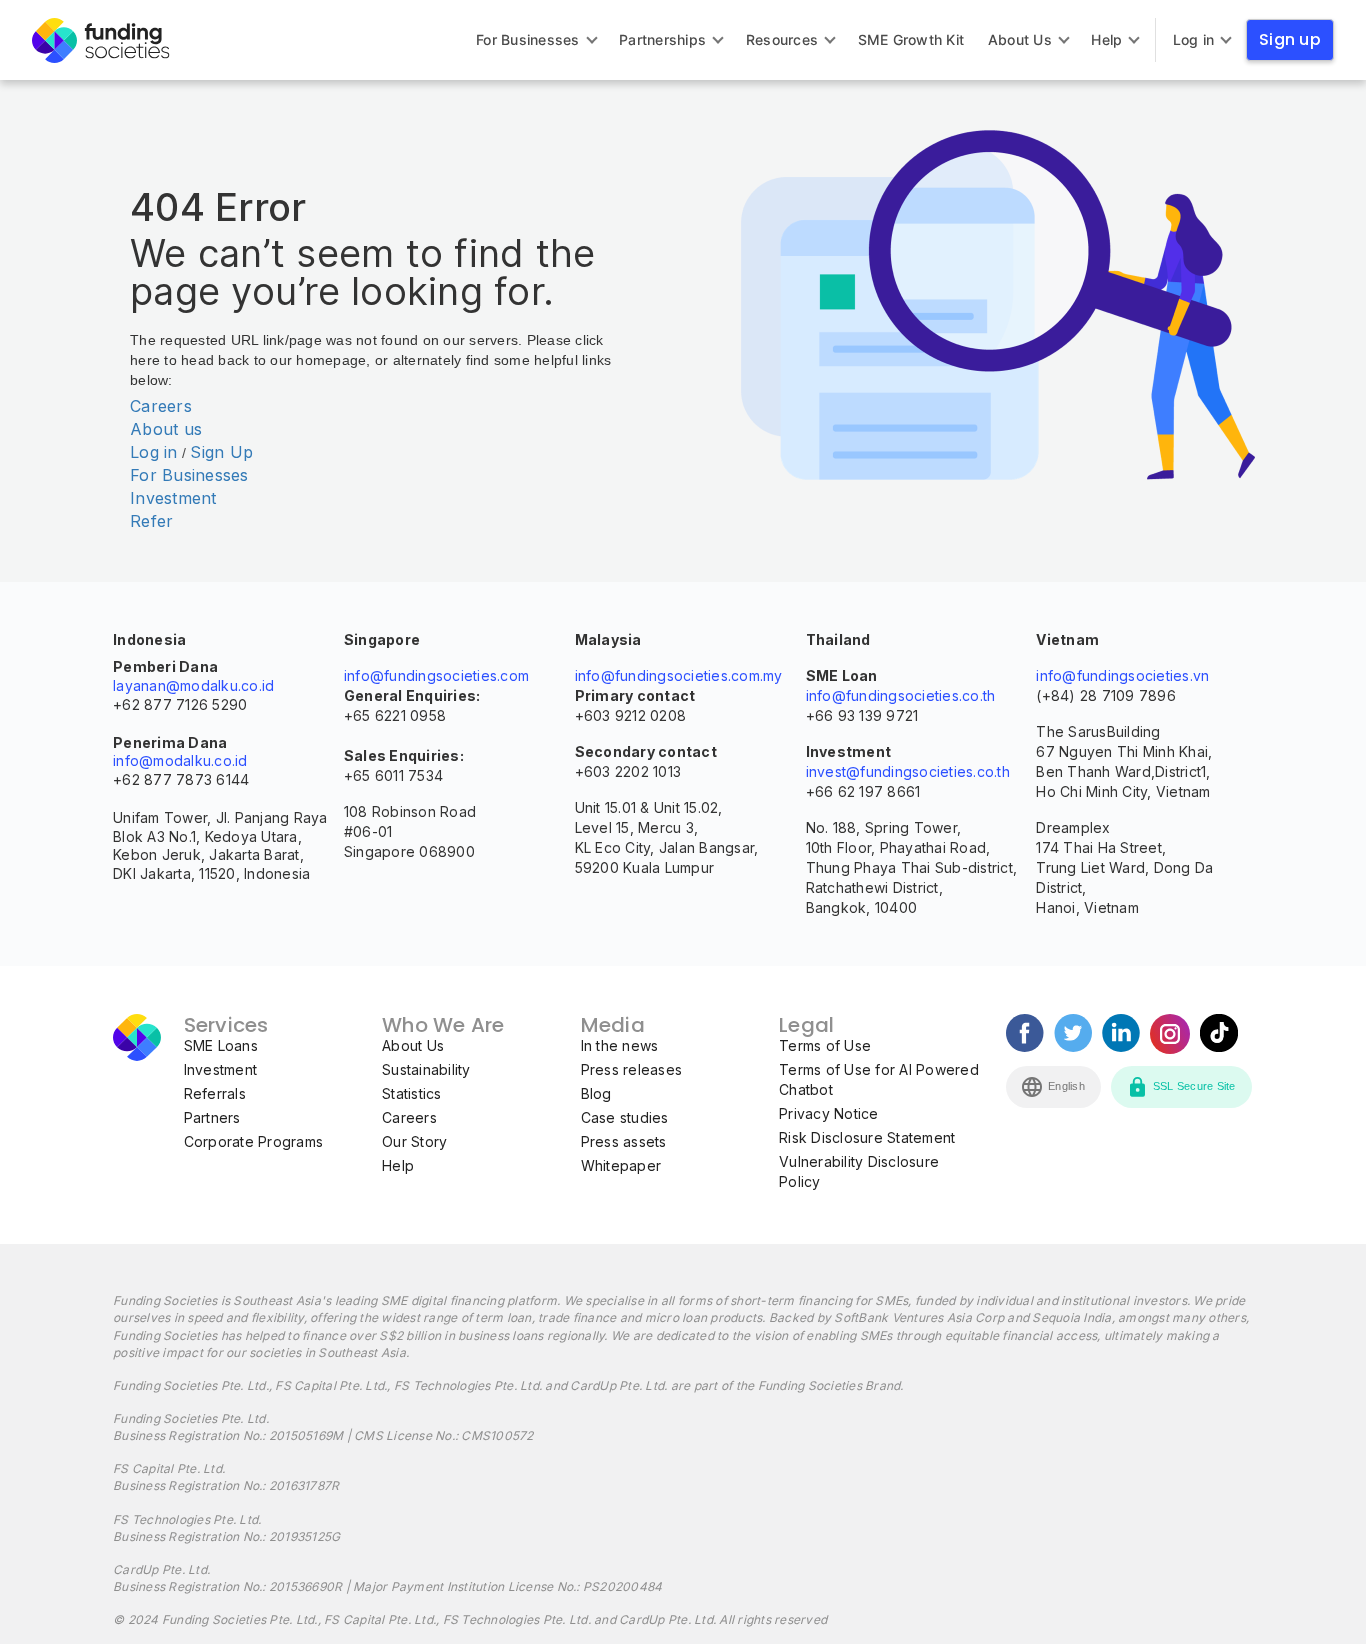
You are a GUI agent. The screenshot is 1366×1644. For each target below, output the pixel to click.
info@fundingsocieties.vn (1122, 675)
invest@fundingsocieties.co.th (908, 771)
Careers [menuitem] (409, 1117)
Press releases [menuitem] (632, 1069)
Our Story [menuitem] (414, 1141)
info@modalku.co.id (180, 760)
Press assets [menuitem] (624, 1141)
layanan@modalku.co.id (193, 685)
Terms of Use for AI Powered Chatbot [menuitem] (879, 1079)
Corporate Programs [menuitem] (254, 1141)
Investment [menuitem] (221, 1069)
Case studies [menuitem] (625, 1117)
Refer (151, 521)
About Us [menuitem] (1020, 39)
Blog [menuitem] (596, 1093)
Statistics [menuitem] (412, 1093)
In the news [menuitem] (620, 1045)
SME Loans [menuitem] (221, 1045)
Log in (154, 452)
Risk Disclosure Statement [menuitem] (867, 1137)
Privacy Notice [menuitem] (829, 1113)
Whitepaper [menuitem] (621, 1165)
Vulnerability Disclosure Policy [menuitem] (859, 1171)
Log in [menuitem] (1194, 39)
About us (166, 429)
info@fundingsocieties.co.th (901, 695)
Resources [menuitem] (782, 39)
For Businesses (189, 475)
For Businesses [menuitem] (528, 39)
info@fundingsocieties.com (436, 675)
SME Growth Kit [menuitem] (911, 39)
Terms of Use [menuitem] (825, 1045)
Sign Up (221, 452)
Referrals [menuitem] (215, 1093)
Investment (173, 498)
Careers (161, 406)
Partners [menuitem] (212, 1117)
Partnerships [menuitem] (662, 39)
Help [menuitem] (1106, 39)
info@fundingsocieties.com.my (679, 675)
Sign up (1290, 39)
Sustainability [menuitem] (426, 1069)
